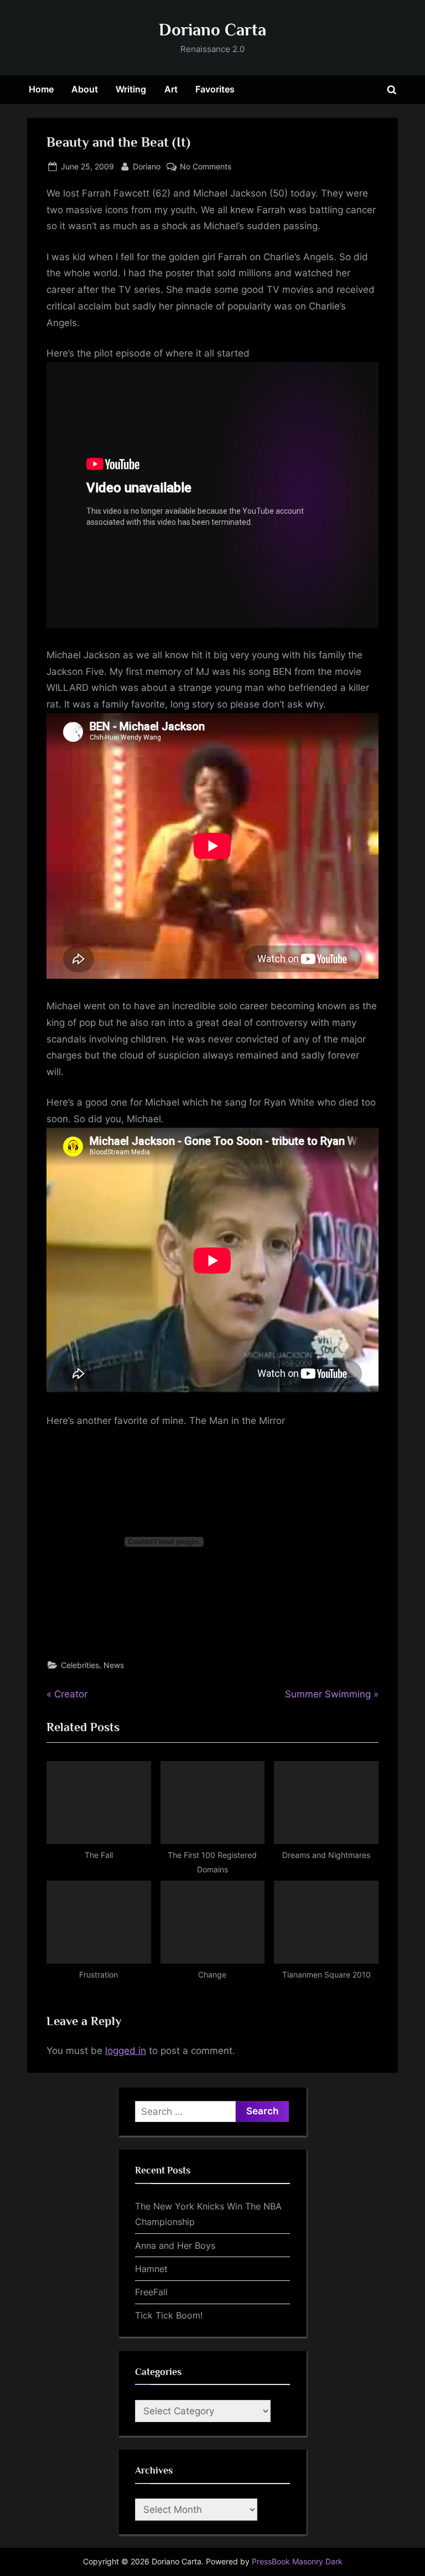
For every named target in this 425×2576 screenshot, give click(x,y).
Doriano (147, 166)
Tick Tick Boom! (169, 2315)
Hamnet (151, 2269)
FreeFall (151, 2292)
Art (171, 89)
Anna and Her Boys (175, 2245)
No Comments (206, 167)
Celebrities (80, 1665)
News (114, 1665)
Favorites (215, 89)
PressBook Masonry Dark (297, 2562)
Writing (131, 89)
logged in (126, 2051)
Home (41, 89)
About (85, 89)
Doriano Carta (212, 30)
